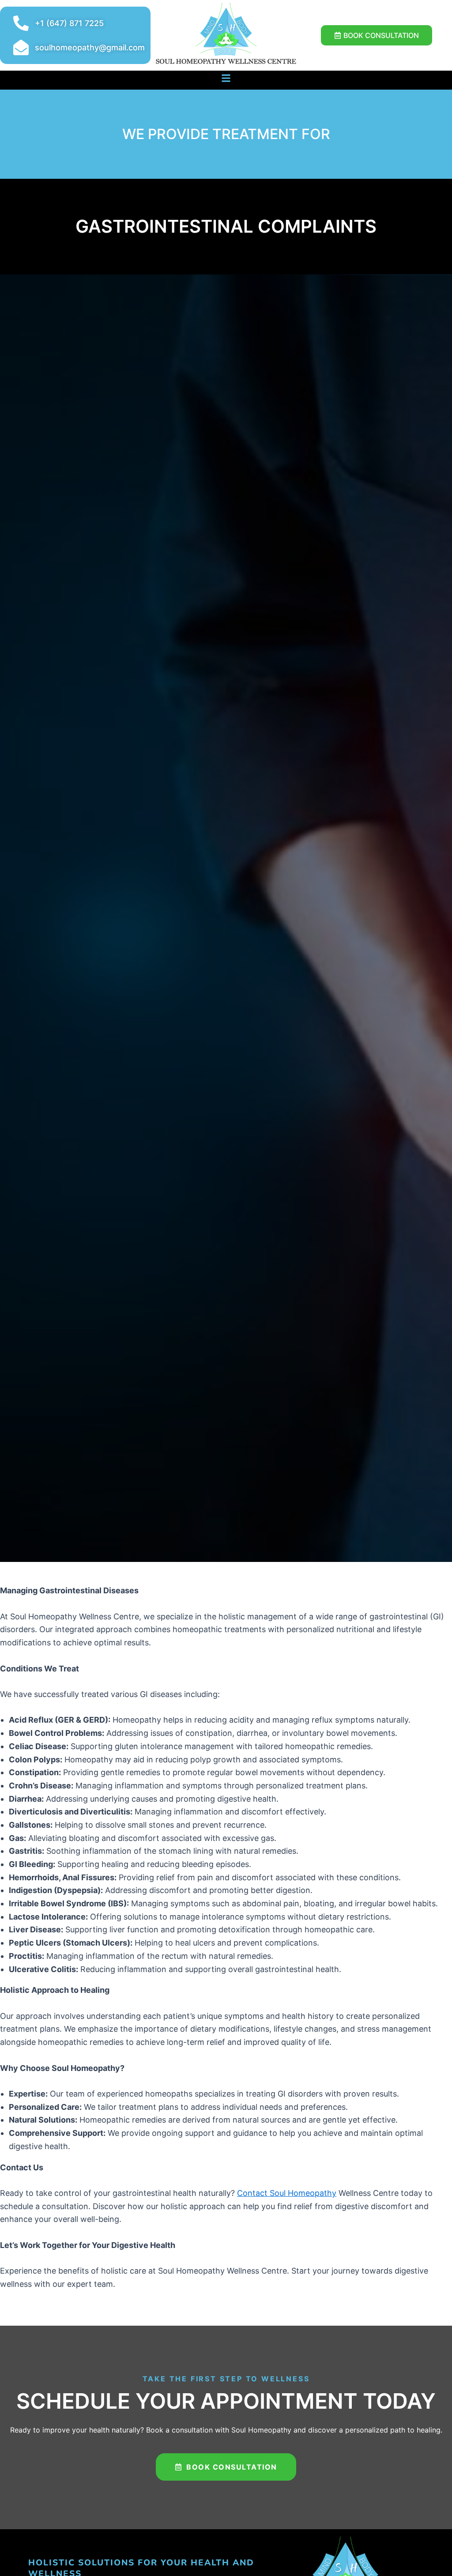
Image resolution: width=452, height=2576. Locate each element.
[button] (226, 78)
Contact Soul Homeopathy (287, 2193)
